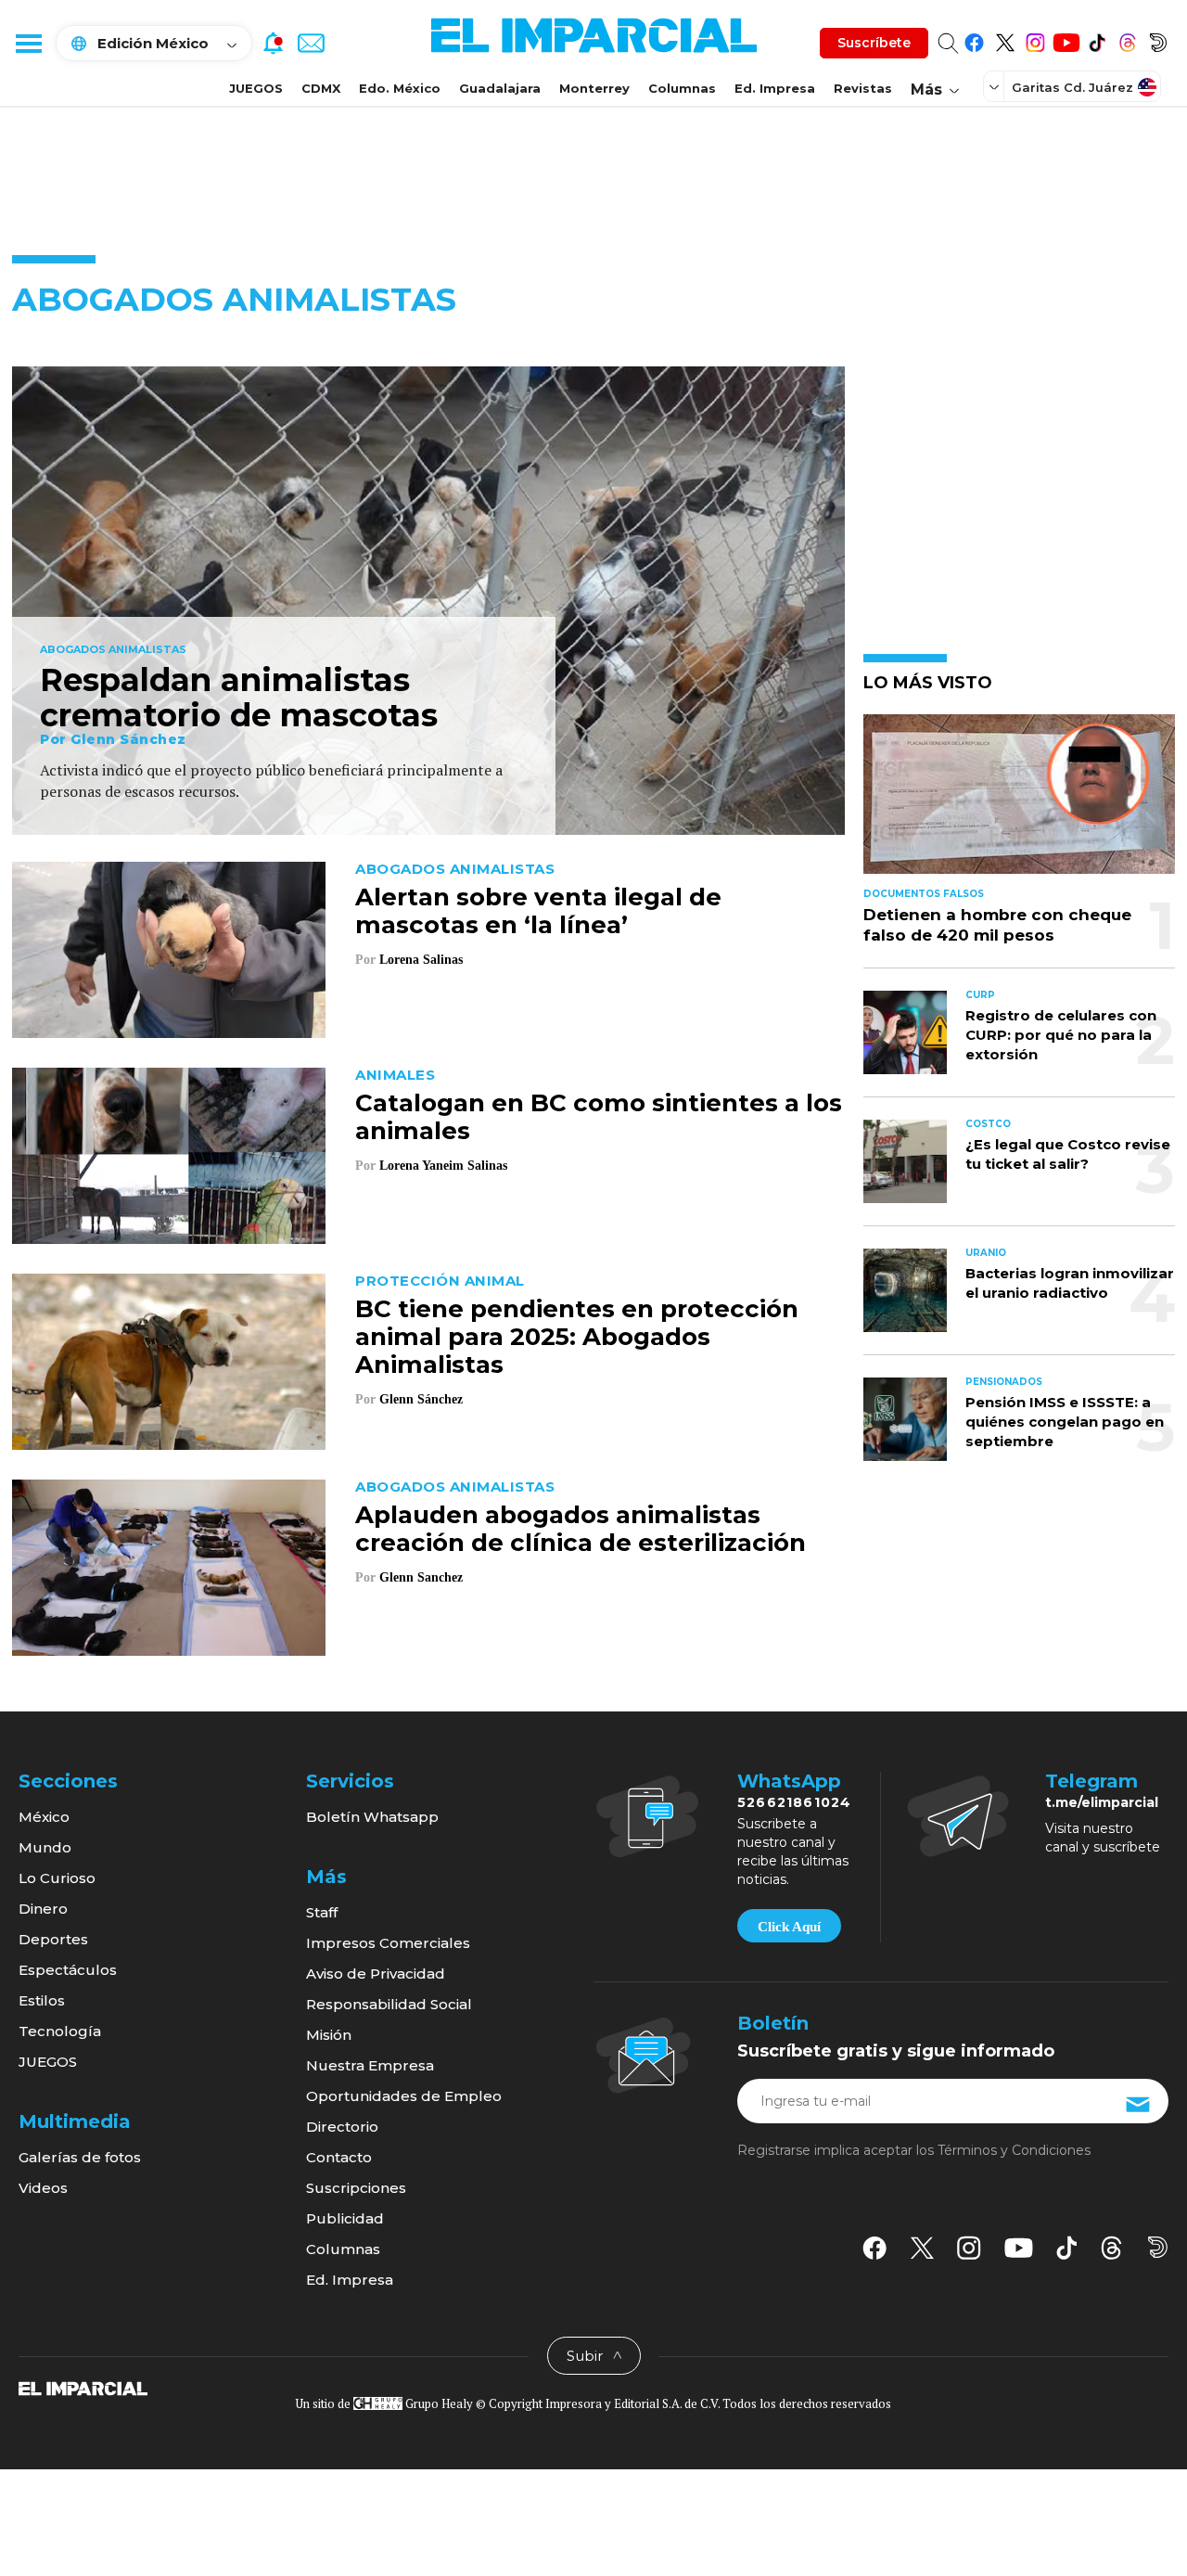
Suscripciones (356, 2188)
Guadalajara (500, 88)
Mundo (45, 1847)
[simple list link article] (1019, 802)
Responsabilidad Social (389, 2004)
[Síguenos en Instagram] (1035, 39)
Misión (329, 2035)
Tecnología (60, 2031)
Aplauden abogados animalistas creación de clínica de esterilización (581, 1529)
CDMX (321, 88)
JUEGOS (256, 88)
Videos (43, 2188)
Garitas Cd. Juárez (1072, 87)
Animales (395, 1075)
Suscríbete (874, 43)
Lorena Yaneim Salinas (443, 1166)
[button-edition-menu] (996, 86)
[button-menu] (28, 43)
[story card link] (428, 601)
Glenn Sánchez (128, 739)
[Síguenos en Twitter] (1005, 39)
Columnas (682, 88)
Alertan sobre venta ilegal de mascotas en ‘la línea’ (538, 911)
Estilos (42, 2000)
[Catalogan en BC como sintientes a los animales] (169, 1153)
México (44, 1817)
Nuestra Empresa (370, 2065)
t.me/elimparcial (1102, 1802)
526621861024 (794, 1802)
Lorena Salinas (421, 960)
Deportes (53, 1939)
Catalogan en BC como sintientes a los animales (599, 1117)
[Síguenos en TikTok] (1097, 39)
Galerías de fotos (80, 2157)
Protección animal (440, 1281)
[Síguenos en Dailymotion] (1158, 39)
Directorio (342, 2127)
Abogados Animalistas (113, 650)
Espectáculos (68, 1970)
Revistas (863, 88)
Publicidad (345, 2218)
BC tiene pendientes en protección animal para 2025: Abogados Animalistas (577, 1337)
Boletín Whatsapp (372, 1817)
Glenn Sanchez (421, 1577)
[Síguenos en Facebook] (974, 39)
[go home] (83, 2388)
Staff (322, 1912)
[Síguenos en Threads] (1127, 39)
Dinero (43, 1909)
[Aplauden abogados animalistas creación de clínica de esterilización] (169, 1565)
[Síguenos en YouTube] (1066, 39)
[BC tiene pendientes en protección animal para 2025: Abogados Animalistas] (169, 1359)
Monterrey (594, 88)
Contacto (339, 2157)
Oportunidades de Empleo (404, 2096)
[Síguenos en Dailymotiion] (1158, 2247)
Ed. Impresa (775, 88)
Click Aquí (789, 1927)
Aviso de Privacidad (376, 1974)
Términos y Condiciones (1014, 2150)
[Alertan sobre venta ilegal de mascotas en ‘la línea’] (169, 948)
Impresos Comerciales (388, 1943)
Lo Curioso (57, 1878)
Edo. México (400, 88)
